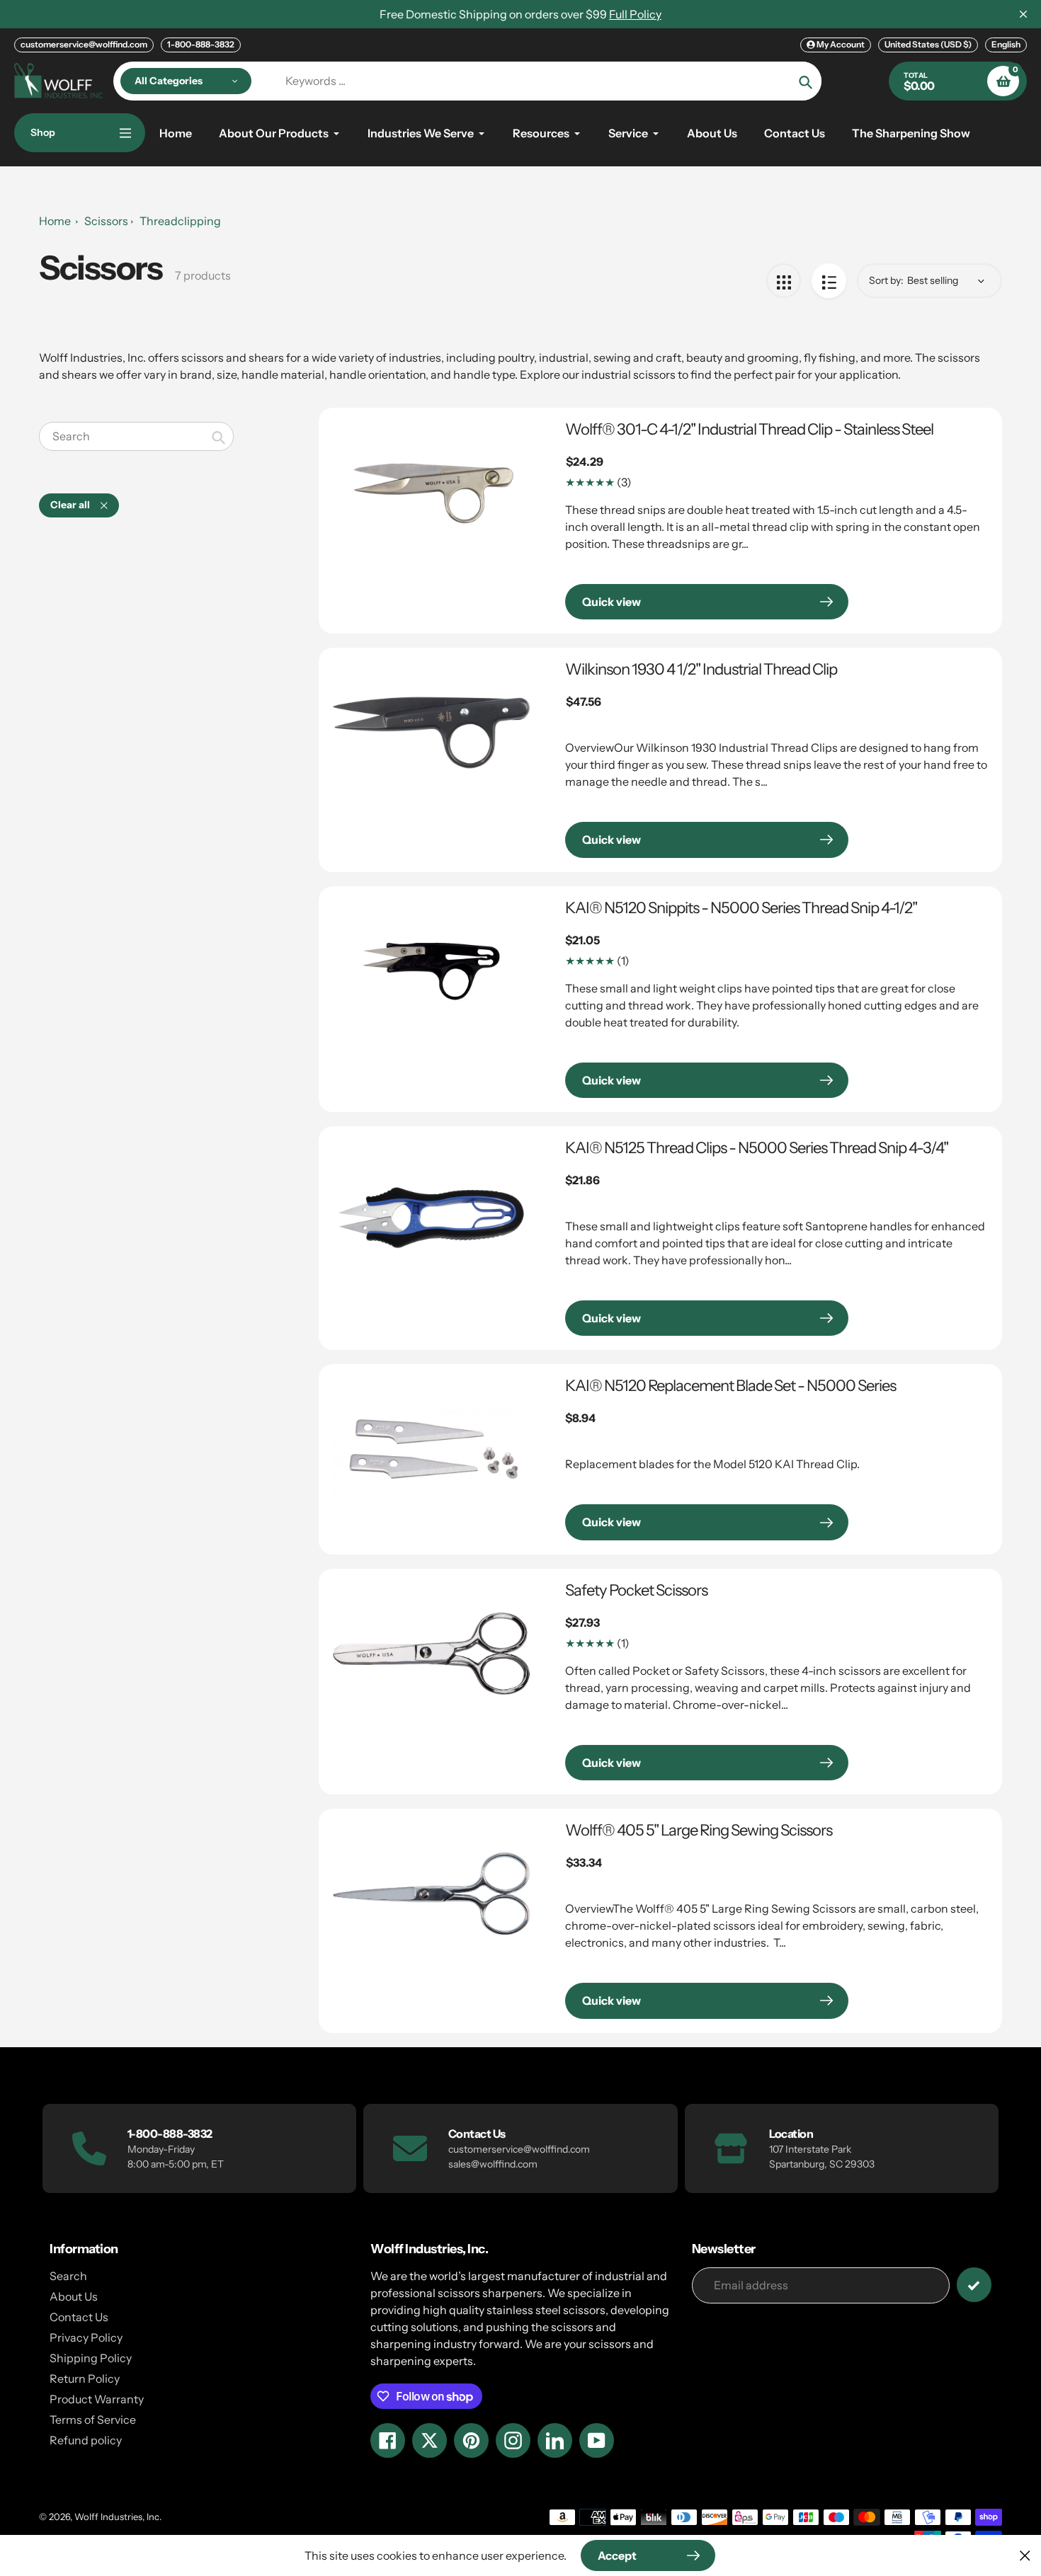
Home (55, 221)
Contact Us (79, 2317)
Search (68, 2276)
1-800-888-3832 (201, 44)
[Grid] (784, 281)
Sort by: (886, 280)
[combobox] (136, 436)
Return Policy (85, 2378)
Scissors (106, 221)
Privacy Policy (86, 2337)
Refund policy (86, 2440)
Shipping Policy (91, 2358)
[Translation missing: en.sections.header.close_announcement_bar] (1023, 14)
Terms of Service (93, 2420)
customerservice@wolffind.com (84, 44)
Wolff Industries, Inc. (118, 2517)
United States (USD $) (928, 44)
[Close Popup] (1025, 2555)
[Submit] (974, 2285)
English (1006, 44)
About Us (74, 2296)
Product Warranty (97, 2399)
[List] (829, 281)
